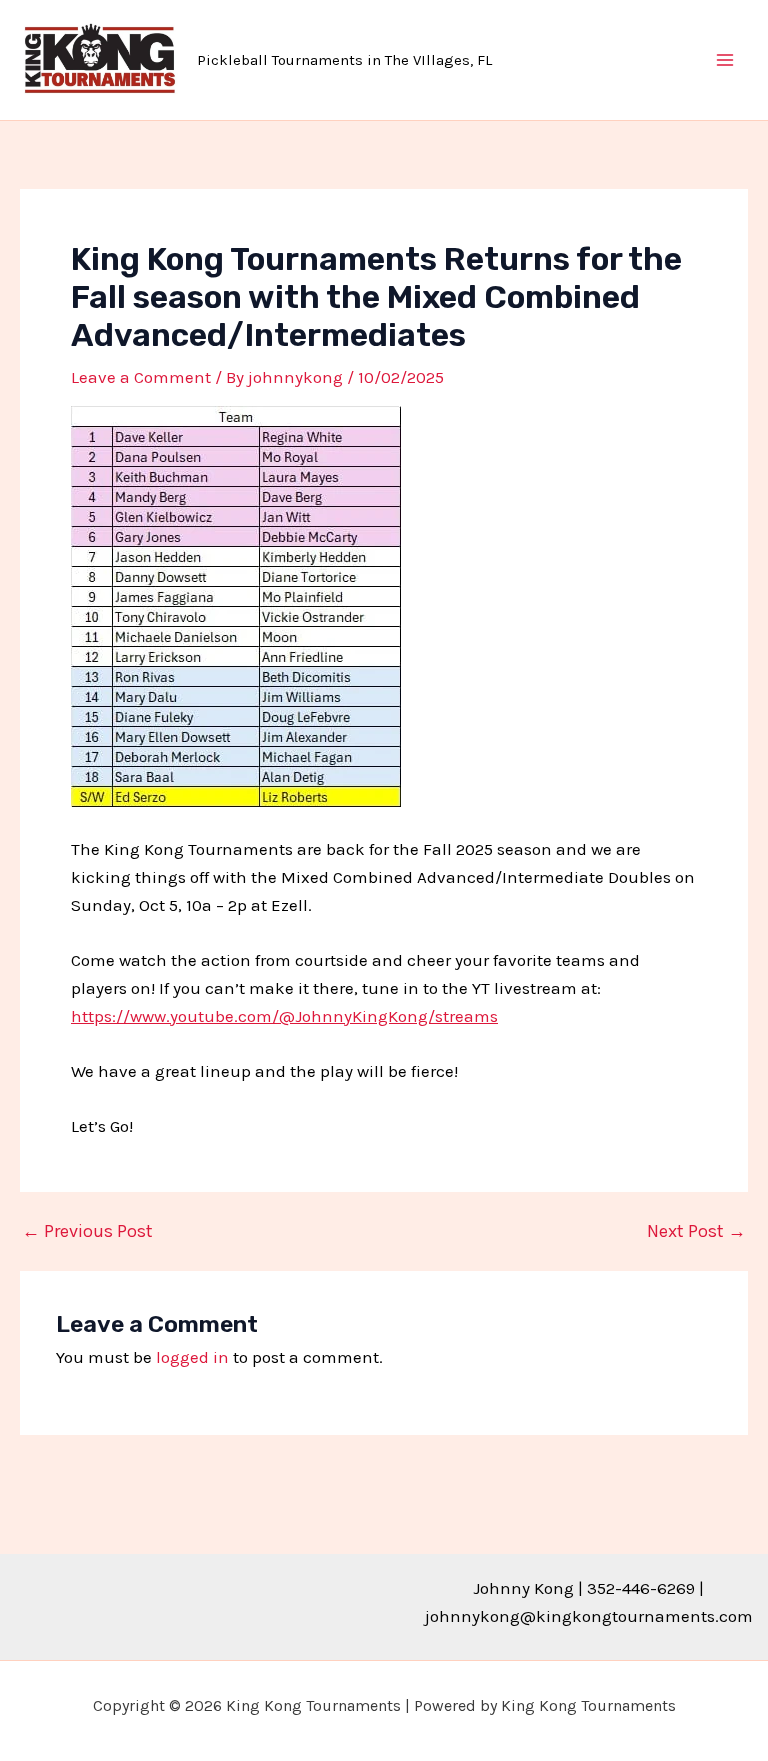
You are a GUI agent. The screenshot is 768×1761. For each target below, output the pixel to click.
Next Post (696, 1231)
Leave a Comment (141, 377)
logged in (192, 1357)
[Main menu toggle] (726, 60)
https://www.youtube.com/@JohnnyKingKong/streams (284, 1016)
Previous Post (87, 1231)
